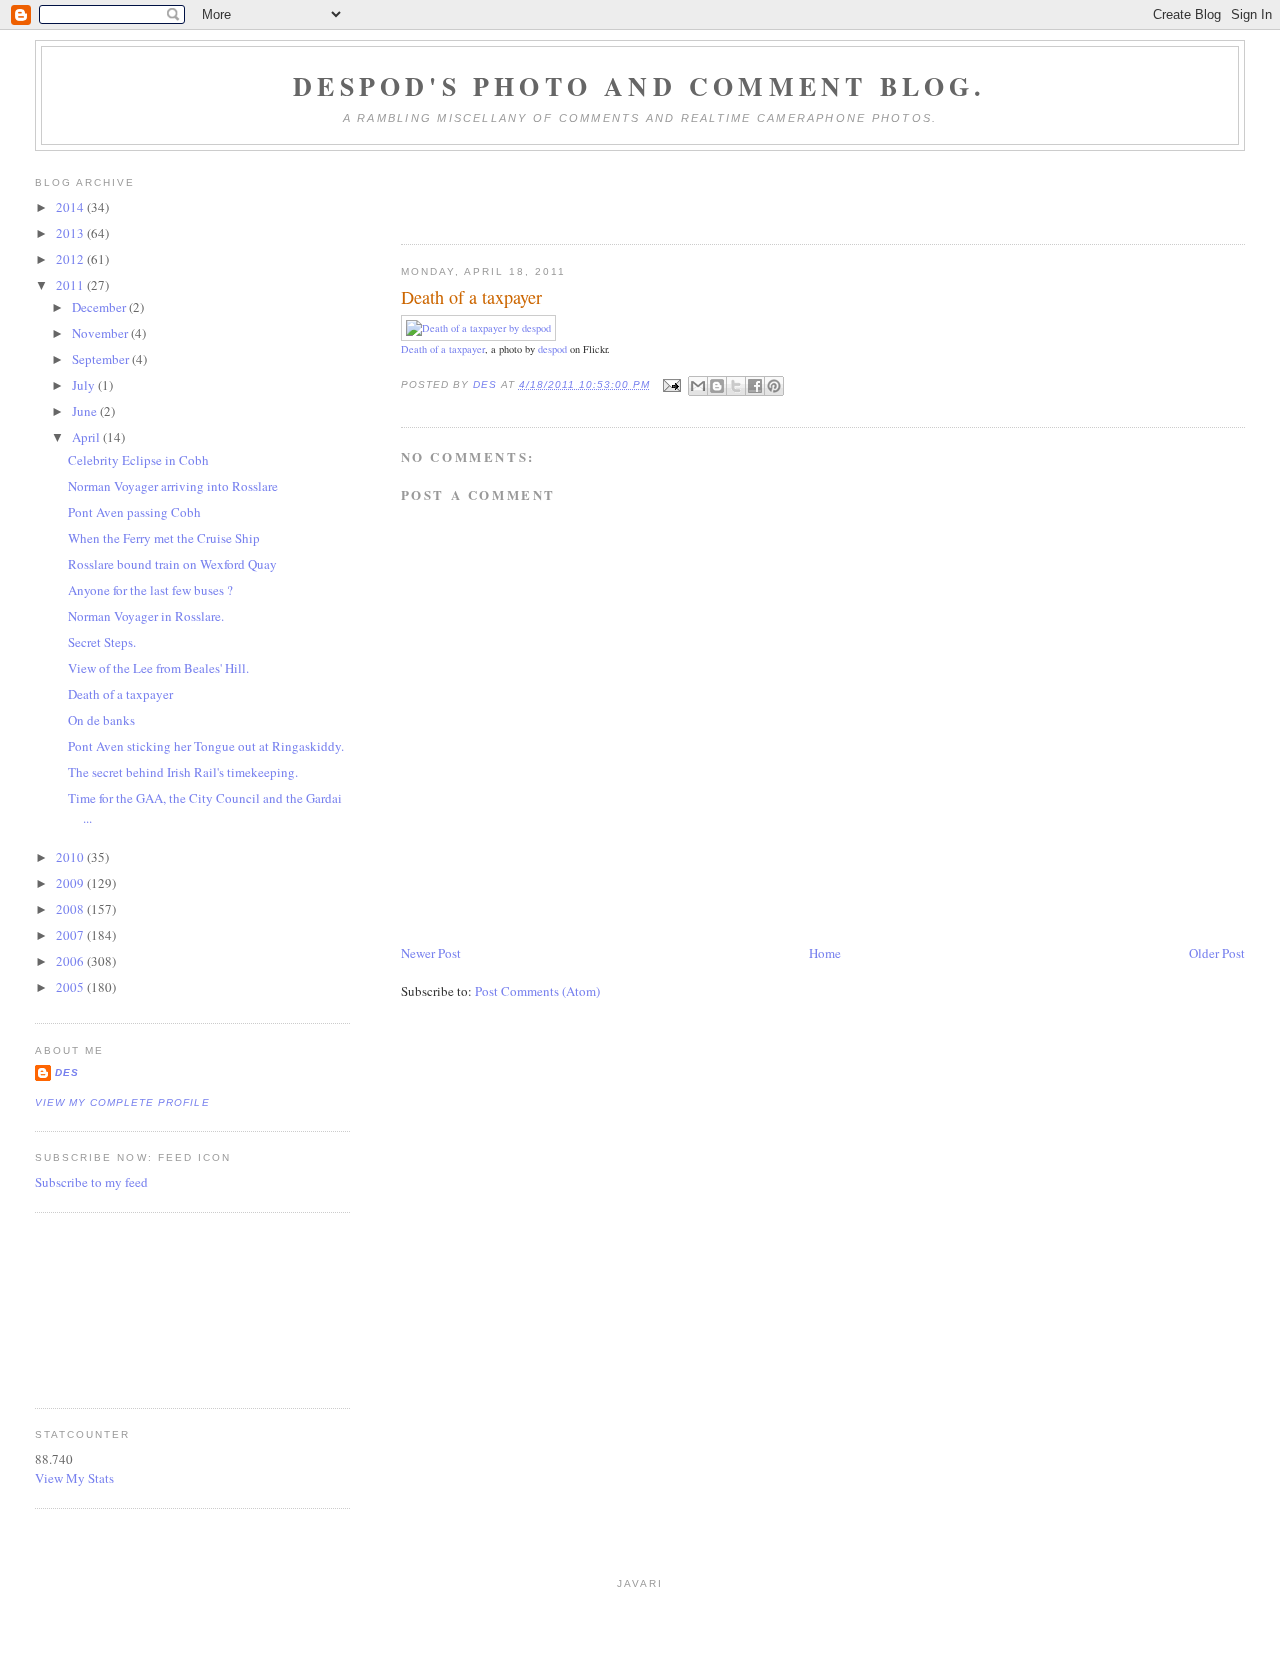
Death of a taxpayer (443, 349)
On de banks (101, 720)
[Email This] (698, 386)
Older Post (1217, 953)
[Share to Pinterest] (774, 386)
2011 (71, 285)
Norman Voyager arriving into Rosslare (173, 486)
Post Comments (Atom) (537, 991)
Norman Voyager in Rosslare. (146, 616)
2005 (71, 987)
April (87, 437)
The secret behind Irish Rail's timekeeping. (183, 772)
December (100, 307)
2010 (71, 857)
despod (552, 349)
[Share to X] (736, 386)
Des (67, 1072)
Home (825, 953)
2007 (71, 935)
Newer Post (431, 953)
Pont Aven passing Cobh (134, 512)
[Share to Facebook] (755, 386)
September (102, 359)
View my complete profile (122, 1102)
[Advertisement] (125, 1308)
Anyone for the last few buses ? (150, 590)
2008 (71, 909)
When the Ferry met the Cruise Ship (164, 538)
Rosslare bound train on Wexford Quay (172, 564)
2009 (71, 883)
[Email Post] (671, 384)
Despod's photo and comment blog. (639, 86)
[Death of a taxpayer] (478, 328)
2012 (71, 259)
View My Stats (74, 1478)
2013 (71, 233)
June (86, 411)
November (101, 333)
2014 (71, 207)
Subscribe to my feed (91, 1182)
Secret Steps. (102, 642)
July (85, 385)
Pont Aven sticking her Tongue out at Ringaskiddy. (206, 746)
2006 (71, 961)
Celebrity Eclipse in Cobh (138, 460)
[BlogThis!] (717, 386)
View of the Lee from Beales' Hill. (158, 668)
